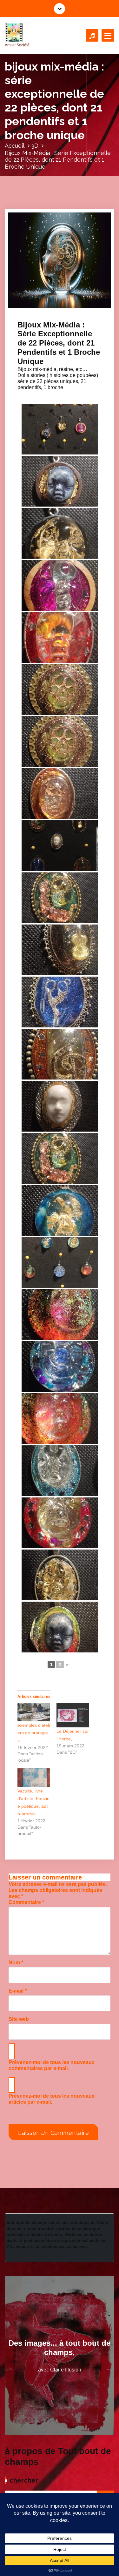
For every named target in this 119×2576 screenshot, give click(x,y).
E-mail (18, 1991)
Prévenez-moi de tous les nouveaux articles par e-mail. (52, 2099)
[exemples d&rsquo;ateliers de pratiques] (34, 1712)
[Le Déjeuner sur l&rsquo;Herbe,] (73, 1715)
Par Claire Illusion (43, 296)
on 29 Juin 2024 (42, 289)
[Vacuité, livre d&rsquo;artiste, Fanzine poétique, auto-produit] (34, 1778)
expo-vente (68, 302)
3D (35, 146)
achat (42, 302)
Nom (16, 1963)
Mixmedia (33, 308)
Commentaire (26, 1902)
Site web (19, 2019)
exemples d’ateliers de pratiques (34, 1733)
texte (46, 308)
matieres (85, 302)
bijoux (53, 302)
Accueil (15, 146)
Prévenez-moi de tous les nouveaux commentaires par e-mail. (52, 2065)
